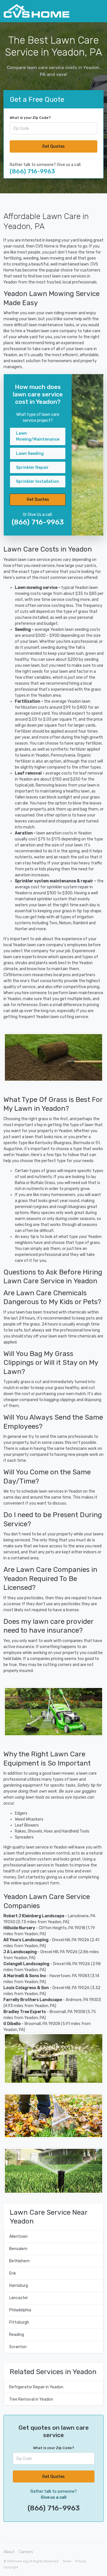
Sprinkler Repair (32, 468)
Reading (17, 2335)
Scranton (18, 2347)
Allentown (18, 2236)
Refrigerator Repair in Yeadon (36, 2387)
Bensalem (18, 2249)
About (9, 2552)
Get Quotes (53, 146)
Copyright (11, 2567)
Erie (13, 2273)
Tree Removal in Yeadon (31, 2399)
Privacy (81, 2561)
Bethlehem (19, 2261)
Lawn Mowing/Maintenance (38, 436)
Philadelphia (20, 2310)
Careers (26, 2552)
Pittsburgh (19, 2322)
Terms (67, 2561)
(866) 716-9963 (32, 171)
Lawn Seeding (30, 454)
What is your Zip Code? (30, 118)
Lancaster (19, 2298)
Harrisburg (19, 2286)
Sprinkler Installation (38, 482)
